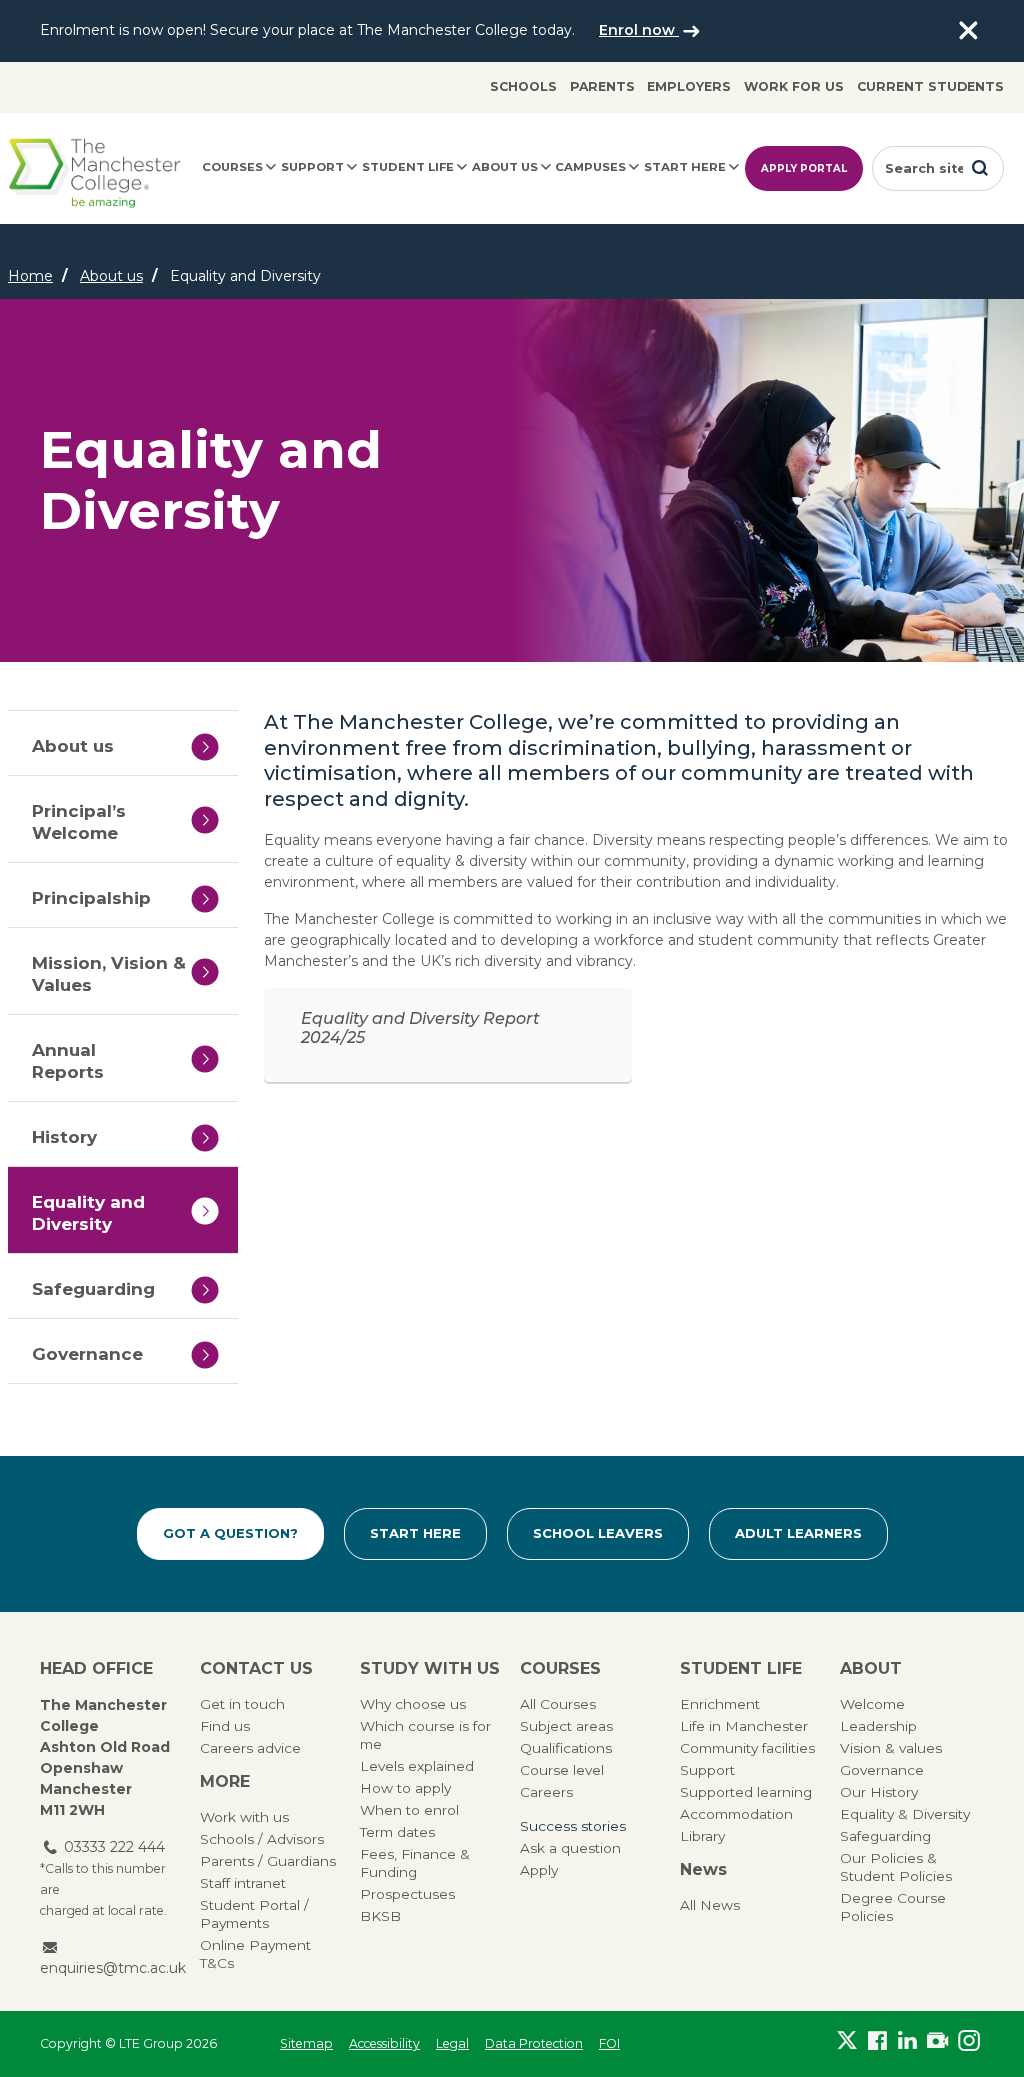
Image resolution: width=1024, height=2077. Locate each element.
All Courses (558, 1704)
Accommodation (736, 1814)
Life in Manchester (744, 1726)
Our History (879, 1792)
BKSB (380, 1916)
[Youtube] (938, 2040)
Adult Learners (798, 1533)
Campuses (590, 167)
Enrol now (639, 30)
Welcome (872, 1704)
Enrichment (720, 1704)
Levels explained (417, 1766)
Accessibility (384, 2043)
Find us (225, 1726)
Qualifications (566, 1748)
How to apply (405, 1788)
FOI (609, 2043)
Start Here (415, 1533)
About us (111, 276)
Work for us (794, 86)
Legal (452, 2043)
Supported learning (746, 1792)
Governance (882, 1770)
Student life (408, 167)
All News (710, 1905)
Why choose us (413, 1704)
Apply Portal (804, 168)
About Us (505, 167)
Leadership (878, 1726)
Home (30, 276)
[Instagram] (969, 2040)
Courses (232, 167)
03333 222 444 (114, 1847)
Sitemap (306, 2043)
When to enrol (409, 1810)
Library (702, 1836)
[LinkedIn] (908, 2040)
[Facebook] (877, 2040)
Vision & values (891, 1748)
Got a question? (230, 1533)
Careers (546, 1792)
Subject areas (566, 1726)
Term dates (397, 1832)
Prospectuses (407, 1894)
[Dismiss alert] (968, 31)
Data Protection (534, 2043)
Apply (539, 1870)
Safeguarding (885, 1836)
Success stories (573, 1826)
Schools (523, 86)
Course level (562, 1770)
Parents (602, 86)
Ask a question (570, 1848)
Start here (685, 167)
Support (312, 167)
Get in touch (242, 1704)
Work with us (244, 1817)
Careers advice (250, 1748)
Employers (689, 86)
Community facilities (747, 1748)
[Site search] (980, 168)
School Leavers (598, 1533)
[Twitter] (847, 2040)
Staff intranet (243, 1883)
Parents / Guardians (268, 1861)
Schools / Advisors (262, 1839)
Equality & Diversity (905, 1814)
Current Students (930, 86)
